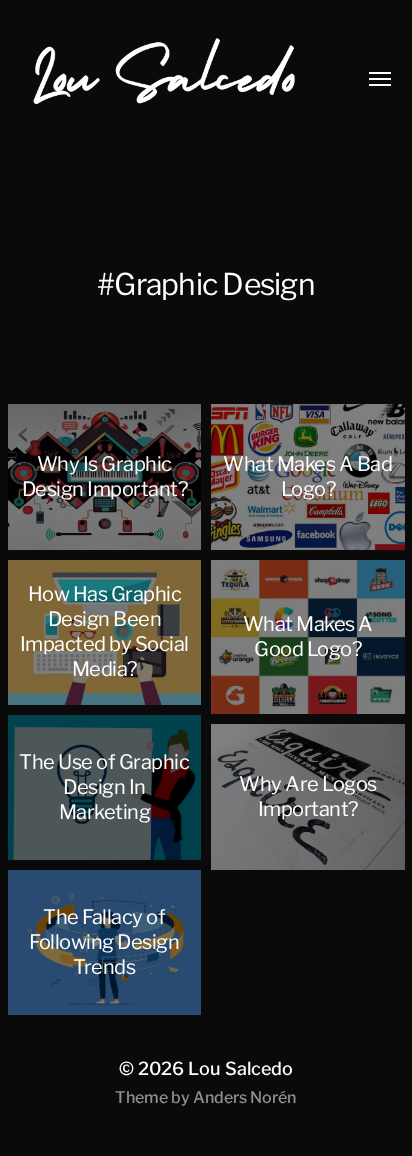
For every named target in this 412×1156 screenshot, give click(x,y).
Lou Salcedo (240, 1068)
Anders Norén (244, 1097)
